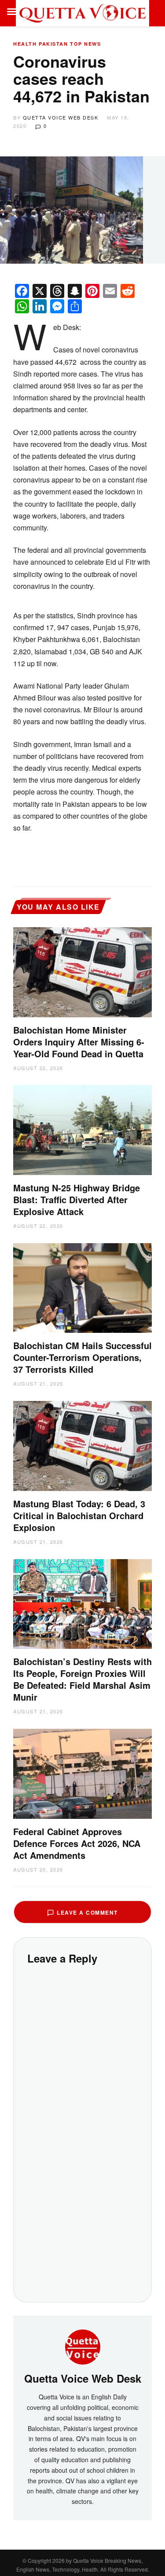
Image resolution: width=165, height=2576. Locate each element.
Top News (85, 44)
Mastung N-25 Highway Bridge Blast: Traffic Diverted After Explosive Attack (77, 1199)
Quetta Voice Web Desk (61, 117)
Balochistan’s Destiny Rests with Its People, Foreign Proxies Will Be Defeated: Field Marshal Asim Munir (82, 1679)
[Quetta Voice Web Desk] (83, 2346)
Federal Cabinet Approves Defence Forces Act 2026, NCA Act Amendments (77, 1843)
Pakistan (53, 44)
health (25, 44)
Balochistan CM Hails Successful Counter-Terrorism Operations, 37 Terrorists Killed (82, 1357)
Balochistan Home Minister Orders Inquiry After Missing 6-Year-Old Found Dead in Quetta (79, 1042)
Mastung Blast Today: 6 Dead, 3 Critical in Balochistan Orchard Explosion (79, 1515)
